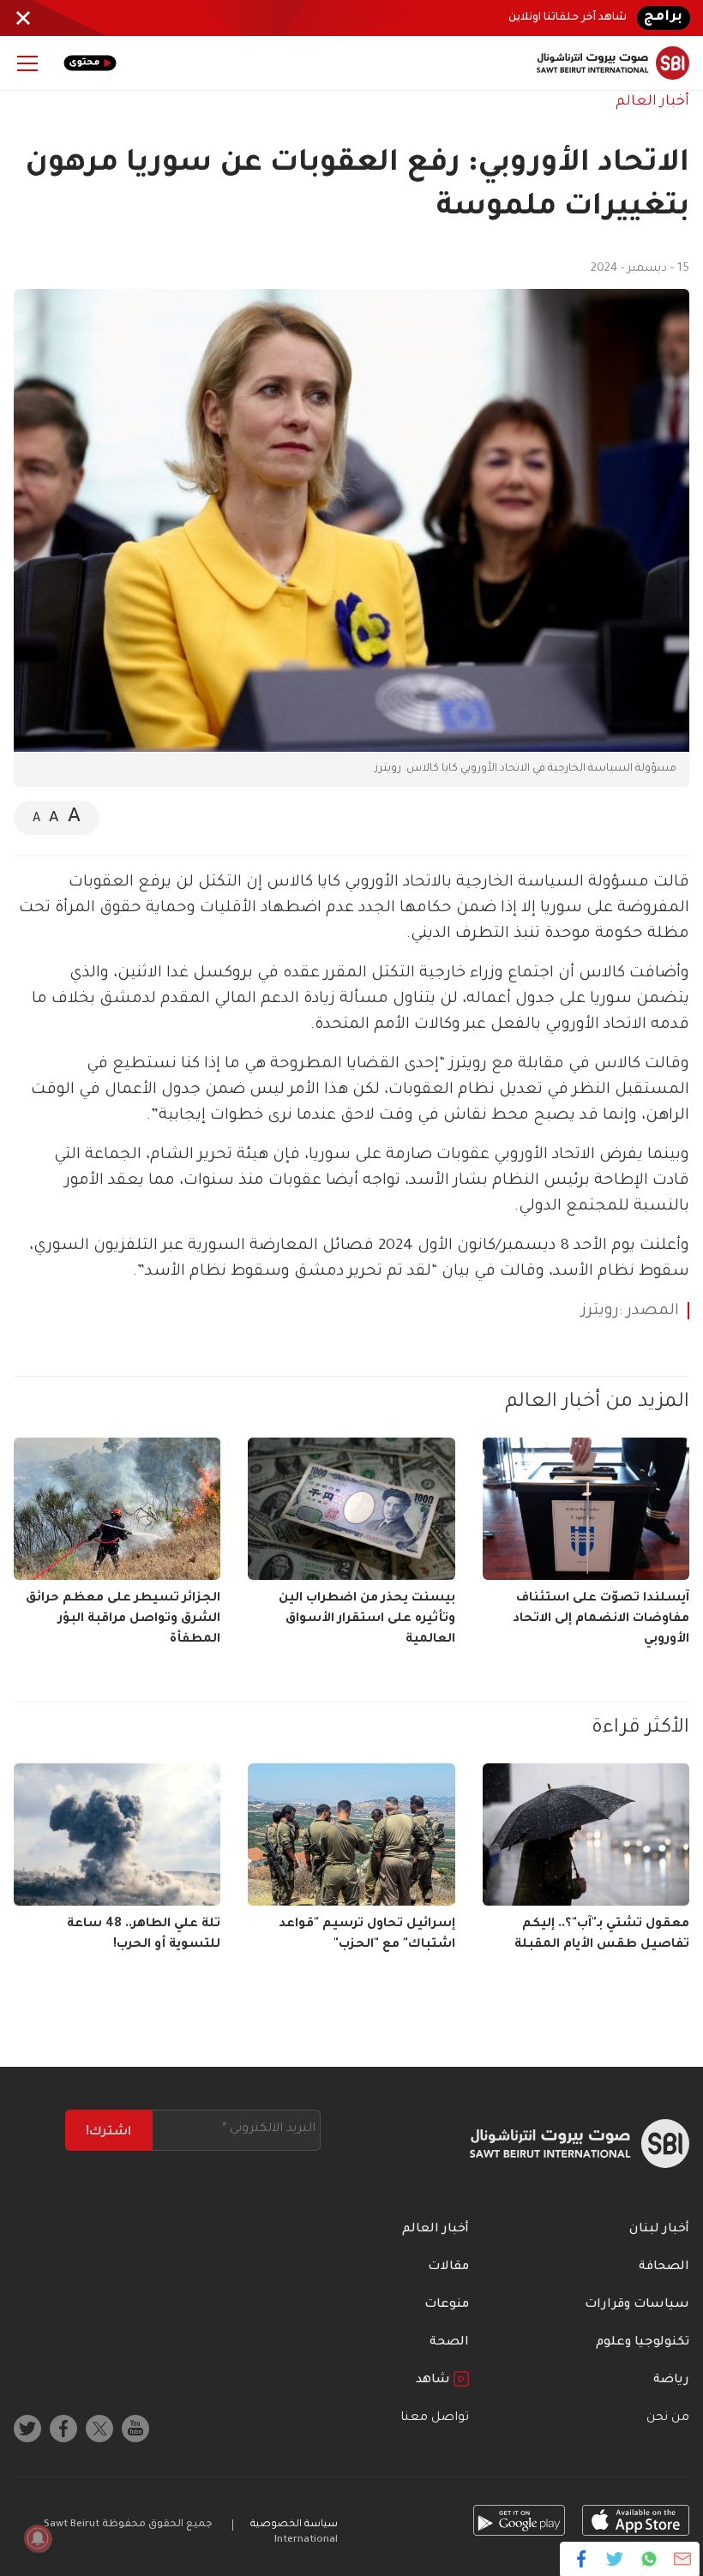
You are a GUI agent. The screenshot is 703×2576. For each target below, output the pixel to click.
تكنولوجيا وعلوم (643, 2343)
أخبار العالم (652, 102)
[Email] (682, 2559)
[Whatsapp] (649, 2559)
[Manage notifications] (38, 2538)
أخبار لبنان (659, 2230)
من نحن (668, 2418)
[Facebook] (582, 2559)
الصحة (449, 2343)
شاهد (435, 2381)
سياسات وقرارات (637, 2305)
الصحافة (664, 2267)
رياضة (671, 2381)
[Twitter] (615, 2559)
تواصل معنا (435, 2418)
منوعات (447, 2305)
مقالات (448, 2267)
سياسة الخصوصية (294, 2525)
